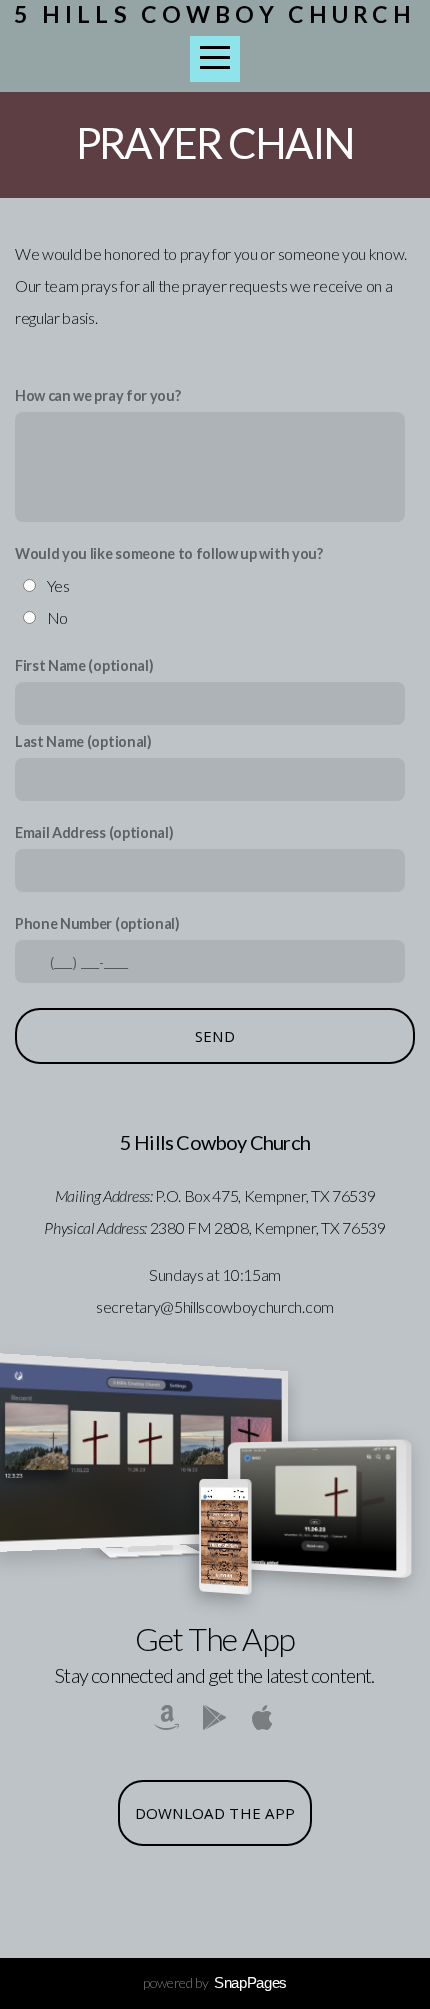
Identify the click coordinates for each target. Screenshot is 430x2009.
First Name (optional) (84, 665)
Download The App (215, 1813)
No (57, 617)
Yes (58, 585)
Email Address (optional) (94, 832)
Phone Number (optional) (97, 923)
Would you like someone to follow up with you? (169, 553)
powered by (215, 1982)
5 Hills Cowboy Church (215, 14)
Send (215, 1036)
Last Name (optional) (83, 741)
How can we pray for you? (97, 395)
